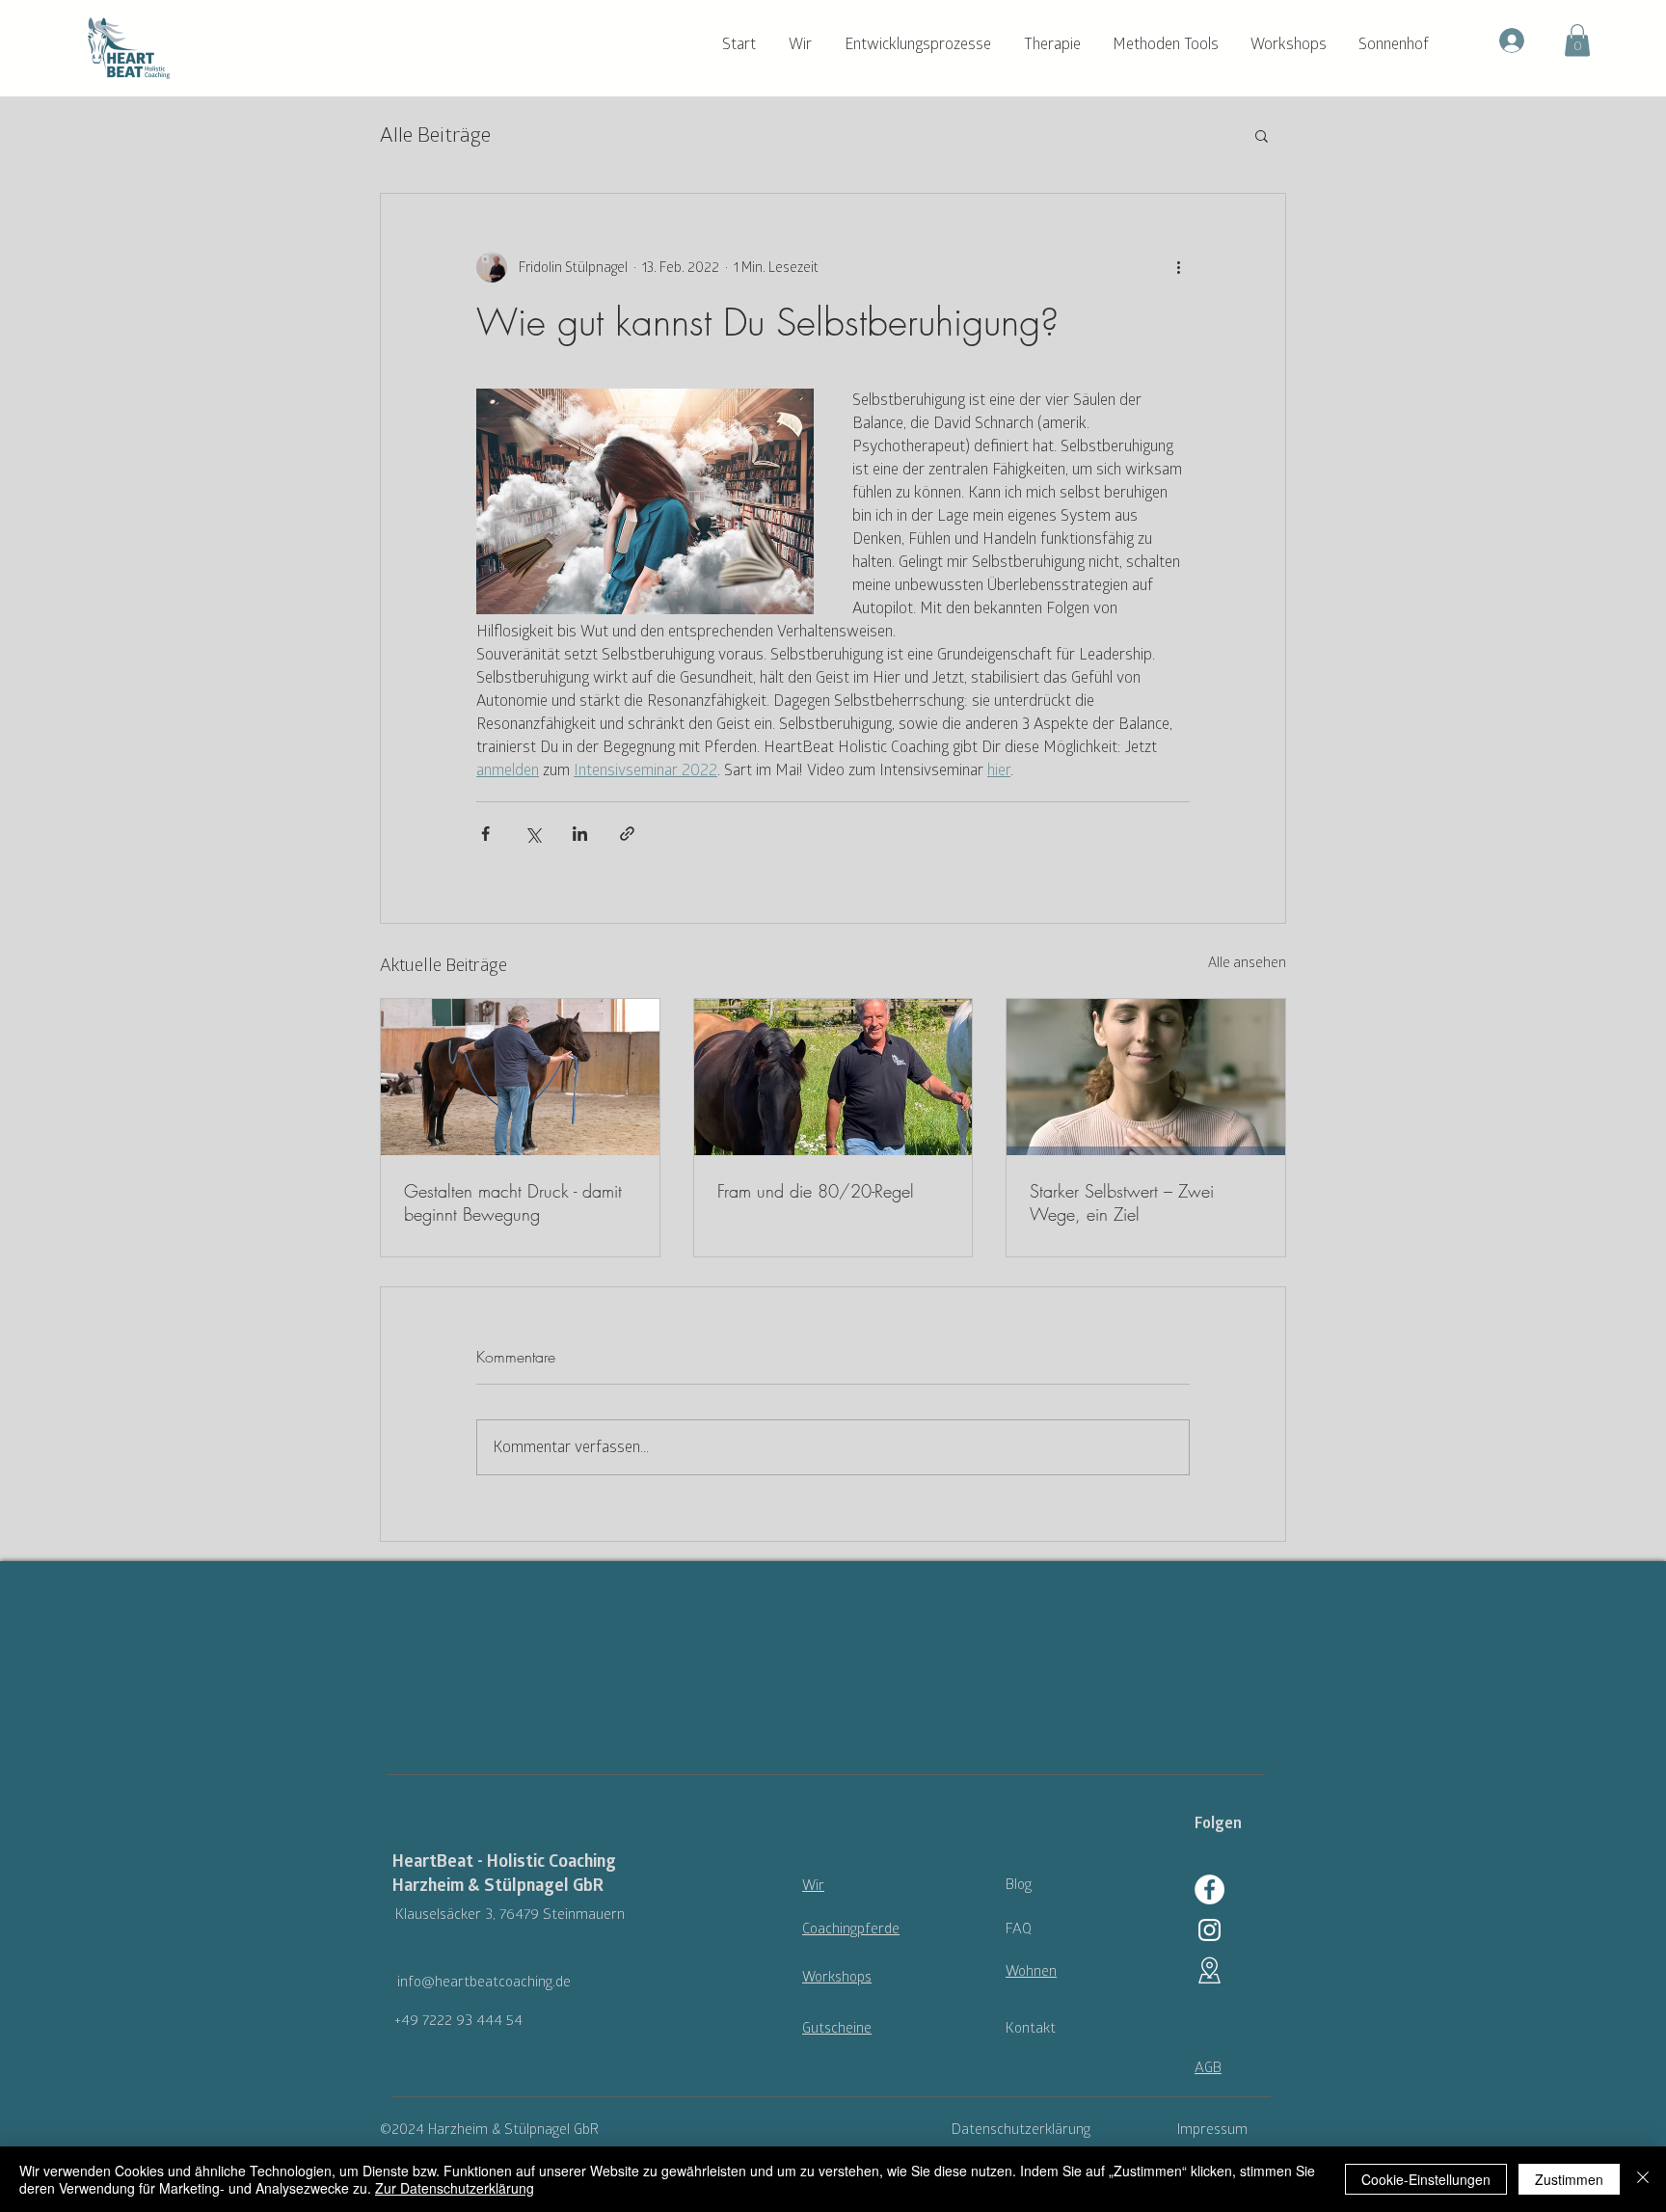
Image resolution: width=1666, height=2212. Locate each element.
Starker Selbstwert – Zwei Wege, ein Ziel (1122, 1202)
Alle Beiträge (435, 135)
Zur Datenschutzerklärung (455, 2188)
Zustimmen (1569, 2179)
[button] (807, 44)
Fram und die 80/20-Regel (816, 1191)
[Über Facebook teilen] (485, 834)
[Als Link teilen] (627, 834)
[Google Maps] (1209, 1970)
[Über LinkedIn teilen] (580, 834)
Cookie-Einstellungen (1426, 2179)
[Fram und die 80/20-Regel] (833, 1077)
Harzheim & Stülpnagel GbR (498, 1886)
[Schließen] (1643, 2179)
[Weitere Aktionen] (1178, 267)
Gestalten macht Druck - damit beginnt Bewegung (513, 1202)
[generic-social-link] (1209, 1930)
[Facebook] (1209, 1889)
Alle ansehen (1247, 963)
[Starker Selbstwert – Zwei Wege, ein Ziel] (1146, 1077)
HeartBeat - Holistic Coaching (504, 1861)
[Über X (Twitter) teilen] (533, 834)
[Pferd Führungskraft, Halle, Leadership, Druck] (520, 1077)
